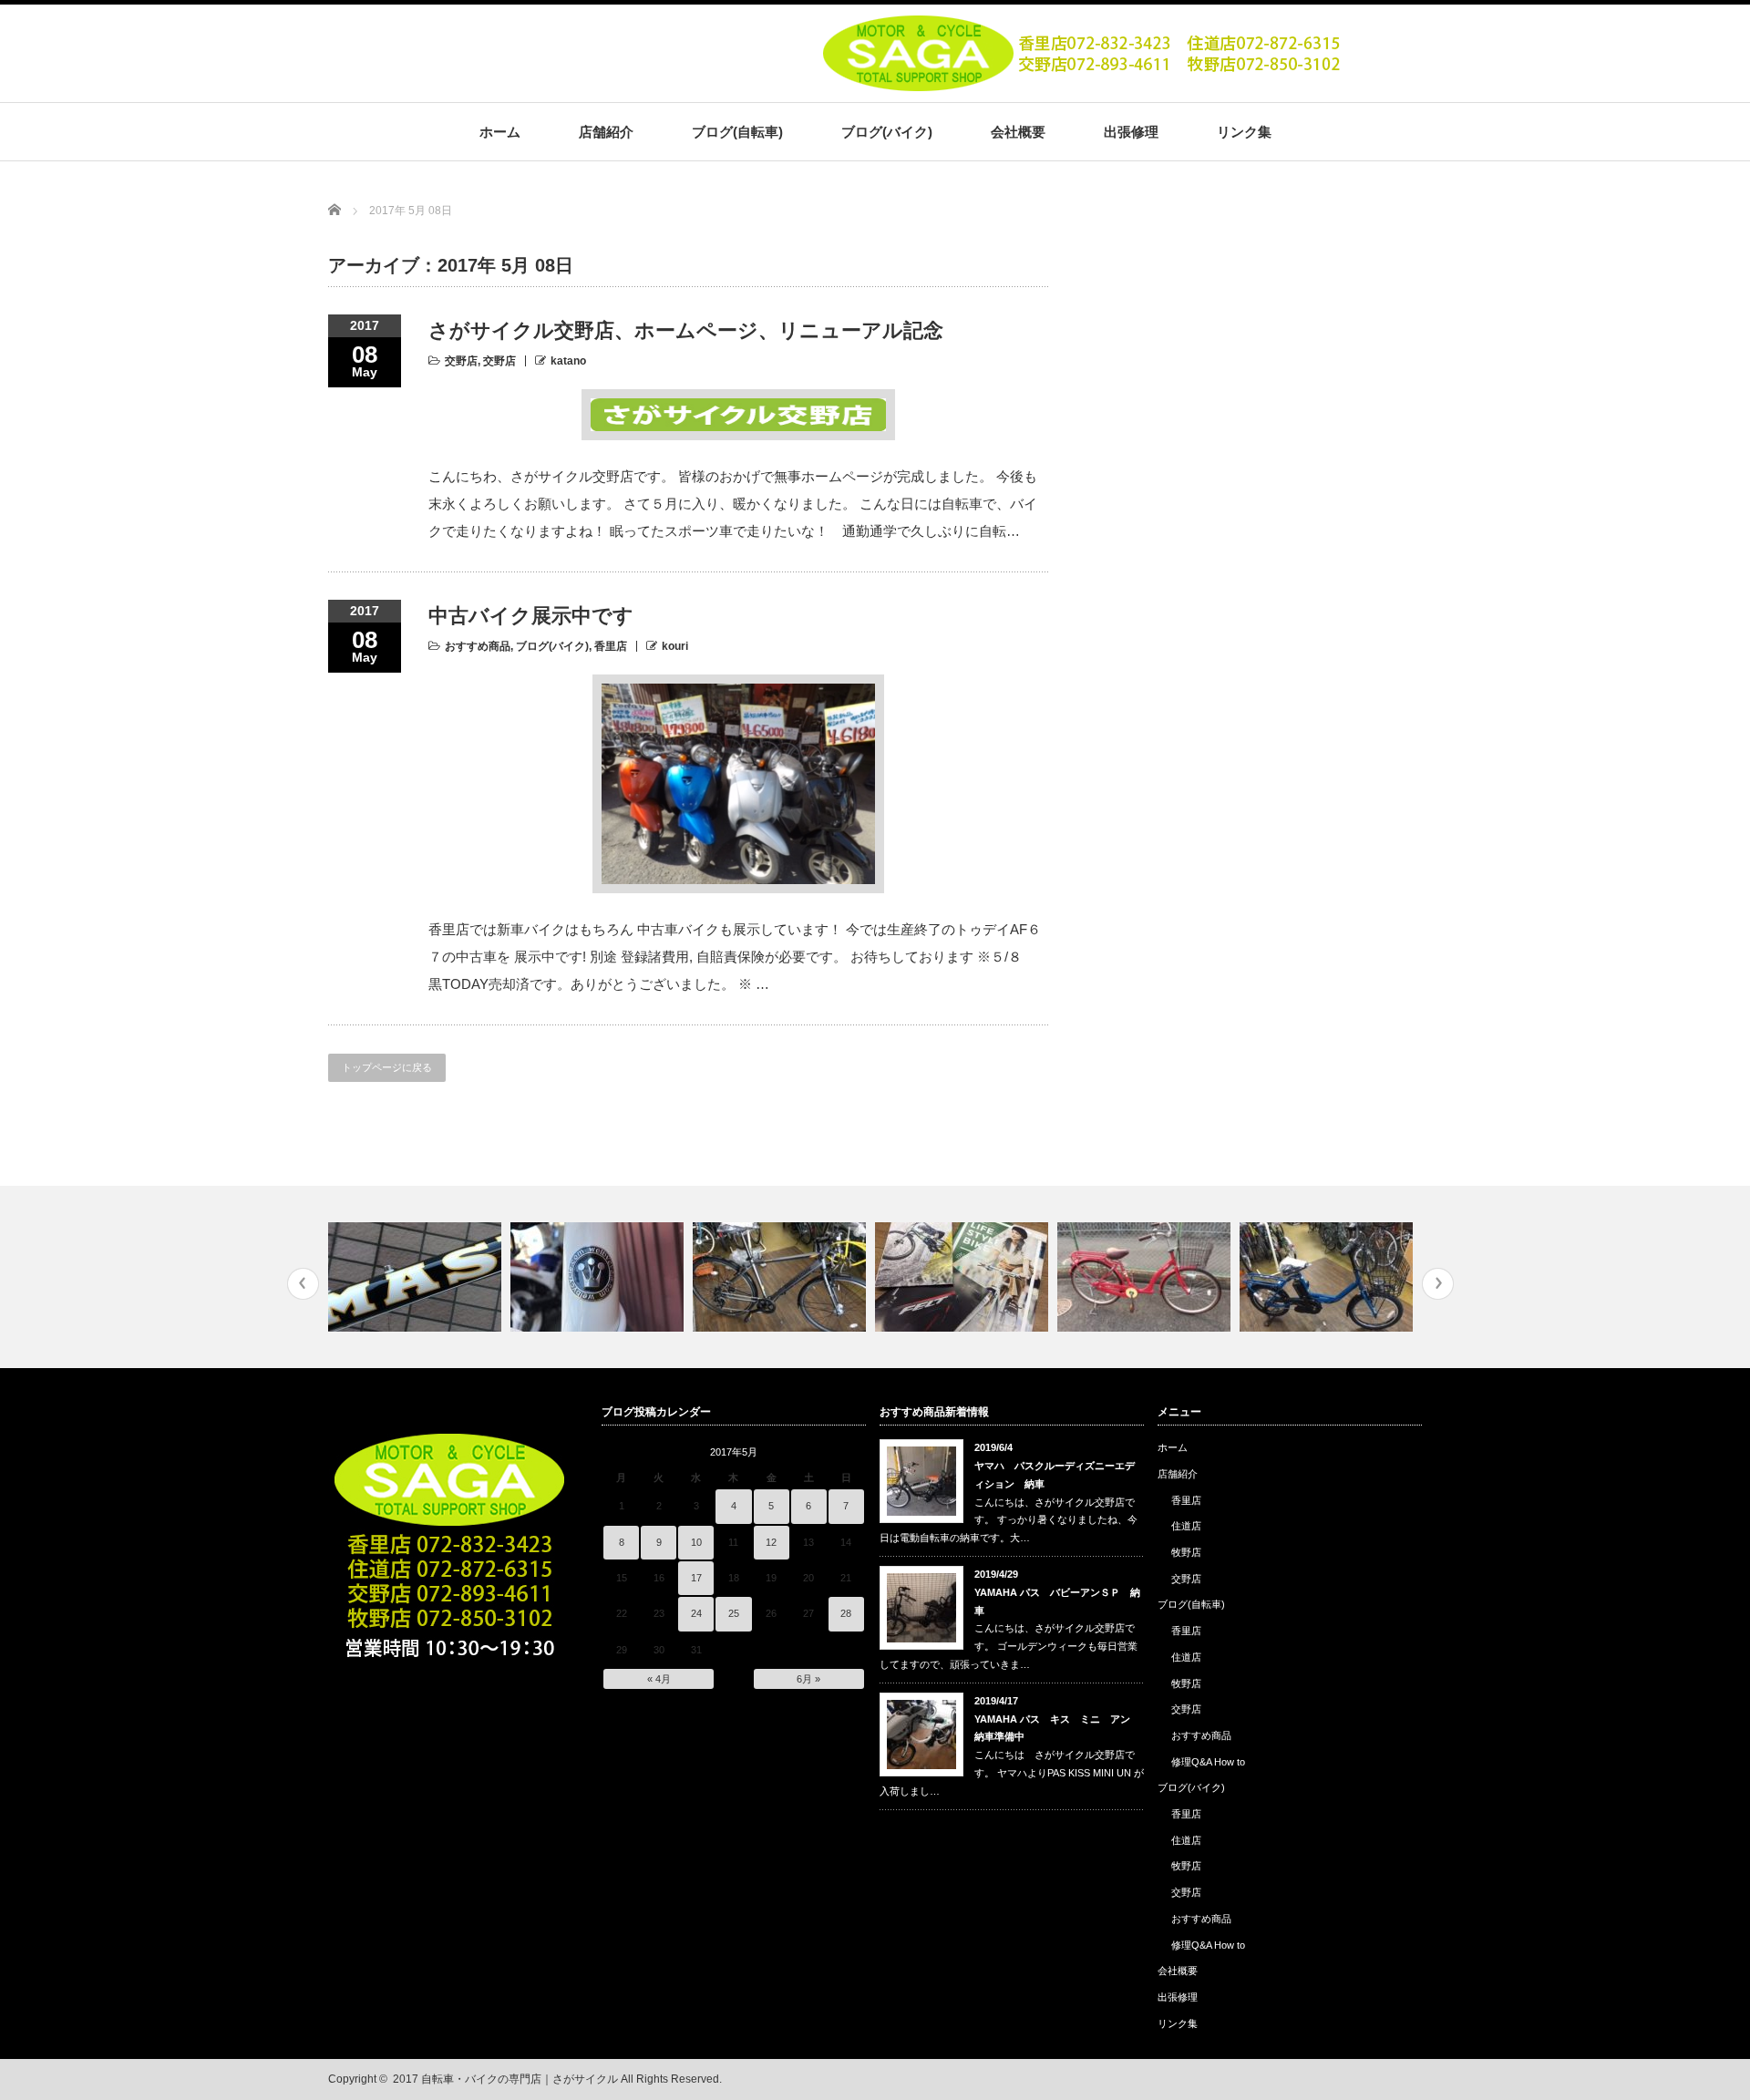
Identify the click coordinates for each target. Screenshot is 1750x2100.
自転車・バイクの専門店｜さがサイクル (520, 2079)
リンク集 (1244, 132)
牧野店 (1186, 1552)
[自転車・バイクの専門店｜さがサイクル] (1086, 85)
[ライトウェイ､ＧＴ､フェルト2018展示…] (964, 1277)
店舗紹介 (606, 132)
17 (696, 1578)
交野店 (461, 361)
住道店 (1186, 1526)
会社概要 (1018, 132)
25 (734, 1613)
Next (1438, 1284)
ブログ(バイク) (887, 132)
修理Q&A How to (1208, 1762)
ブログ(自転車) (737, 132)
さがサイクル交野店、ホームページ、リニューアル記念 (686, 330)
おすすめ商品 (478, 646)
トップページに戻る (387, 1067)
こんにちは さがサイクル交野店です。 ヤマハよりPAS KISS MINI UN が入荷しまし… (1012, 1773)
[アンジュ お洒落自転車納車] (1146, 1277)
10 (696, 1542)
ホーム (500, 132)
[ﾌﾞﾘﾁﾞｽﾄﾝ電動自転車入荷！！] (1328, 1277)
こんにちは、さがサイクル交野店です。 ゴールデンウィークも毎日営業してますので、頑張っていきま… (1009, 1646)
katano (568, 361)
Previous (303, 1284)
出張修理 (1131, 132)
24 (696, 1613)
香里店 (611, 646)
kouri (675, 646)
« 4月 (659, 1679)
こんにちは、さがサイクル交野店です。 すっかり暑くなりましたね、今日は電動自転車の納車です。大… (1009, 1520)
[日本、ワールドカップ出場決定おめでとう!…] (599, 1277)
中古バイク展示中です (531, 616)
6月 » (808, 1679)
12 (771, 1542)
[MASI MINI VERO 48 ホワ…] (417, 1277)
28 (846, 1613)
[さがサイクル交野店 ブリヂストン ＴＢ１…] (782, 1277)
